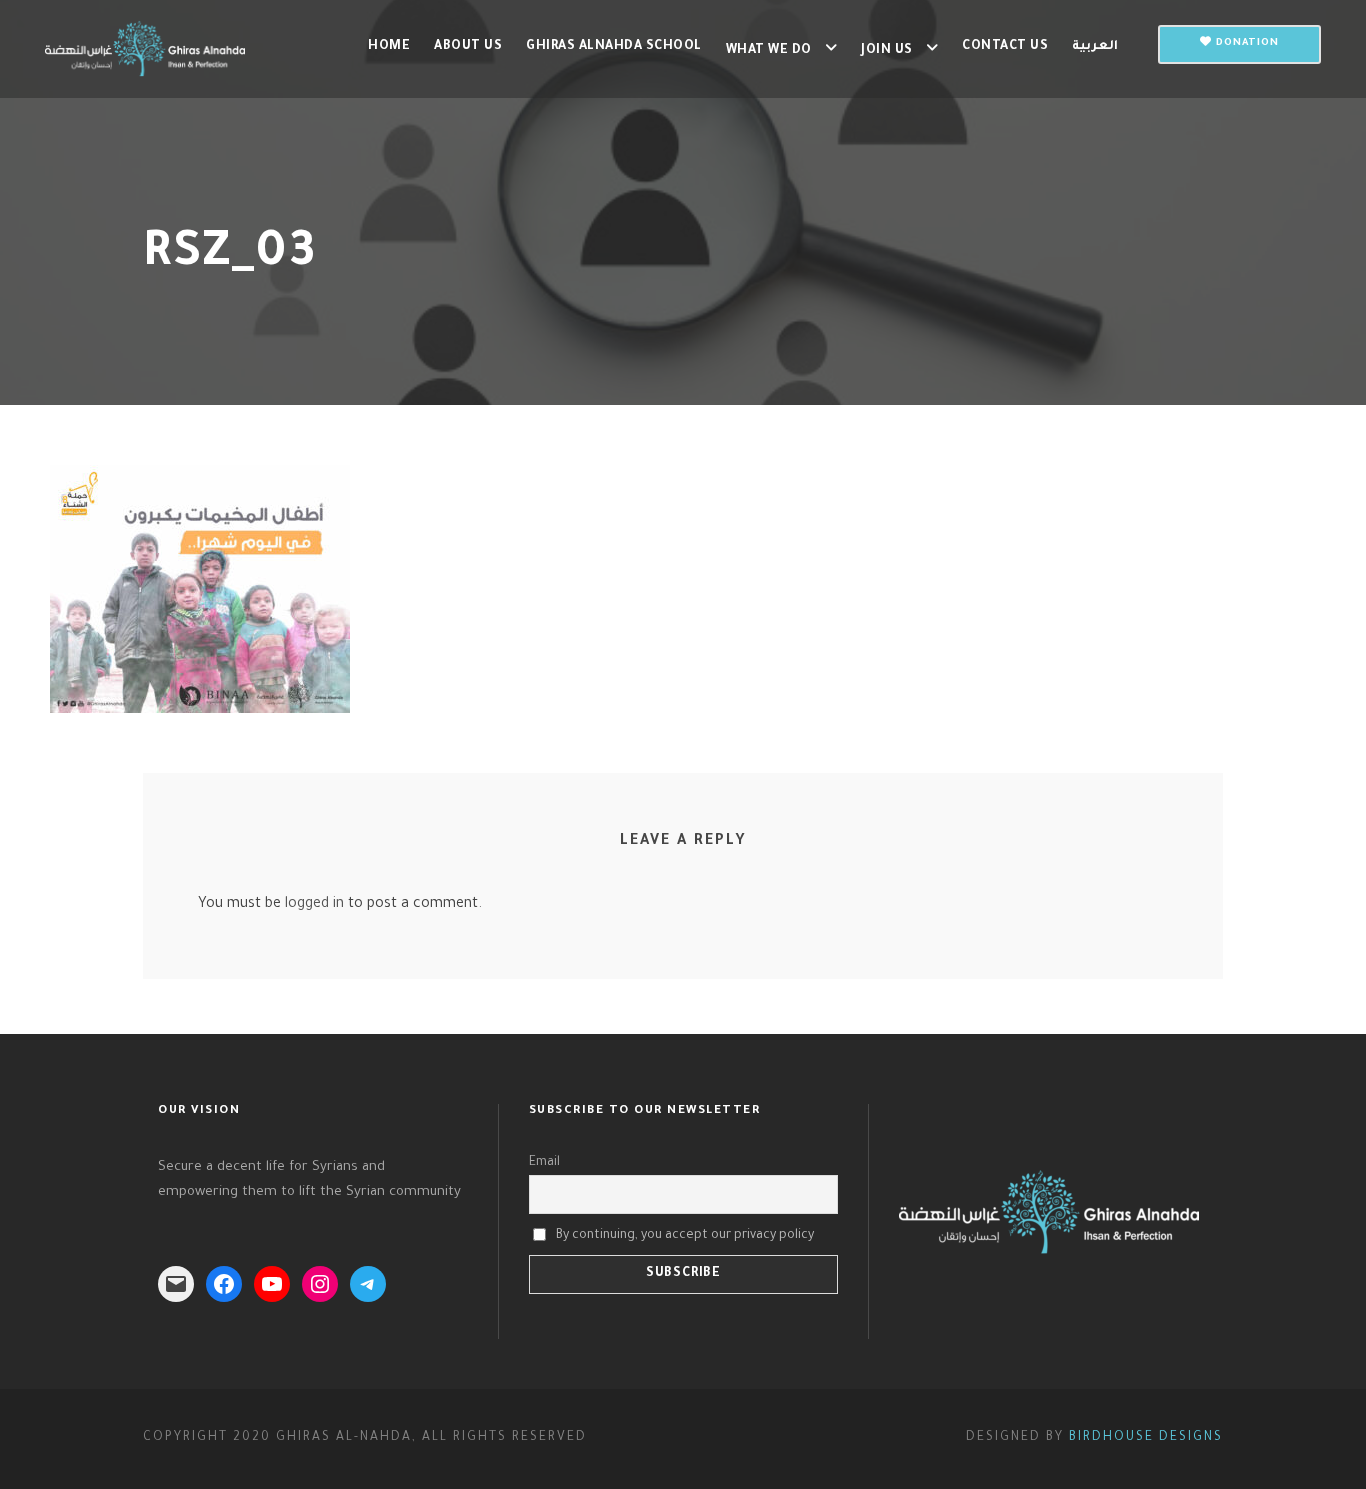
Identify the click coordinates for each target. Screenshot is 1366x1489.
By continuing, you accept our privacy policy (685, 1235)
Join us (887, 51)
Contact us (1005, 47)
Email (544, 1163)
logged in (314, 905)
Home (389, 47)
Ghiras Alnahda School (614, 47)
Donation (1245, 43)
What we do (769, 51)
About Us (468, 47)
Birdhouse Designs (1146, 1438)
